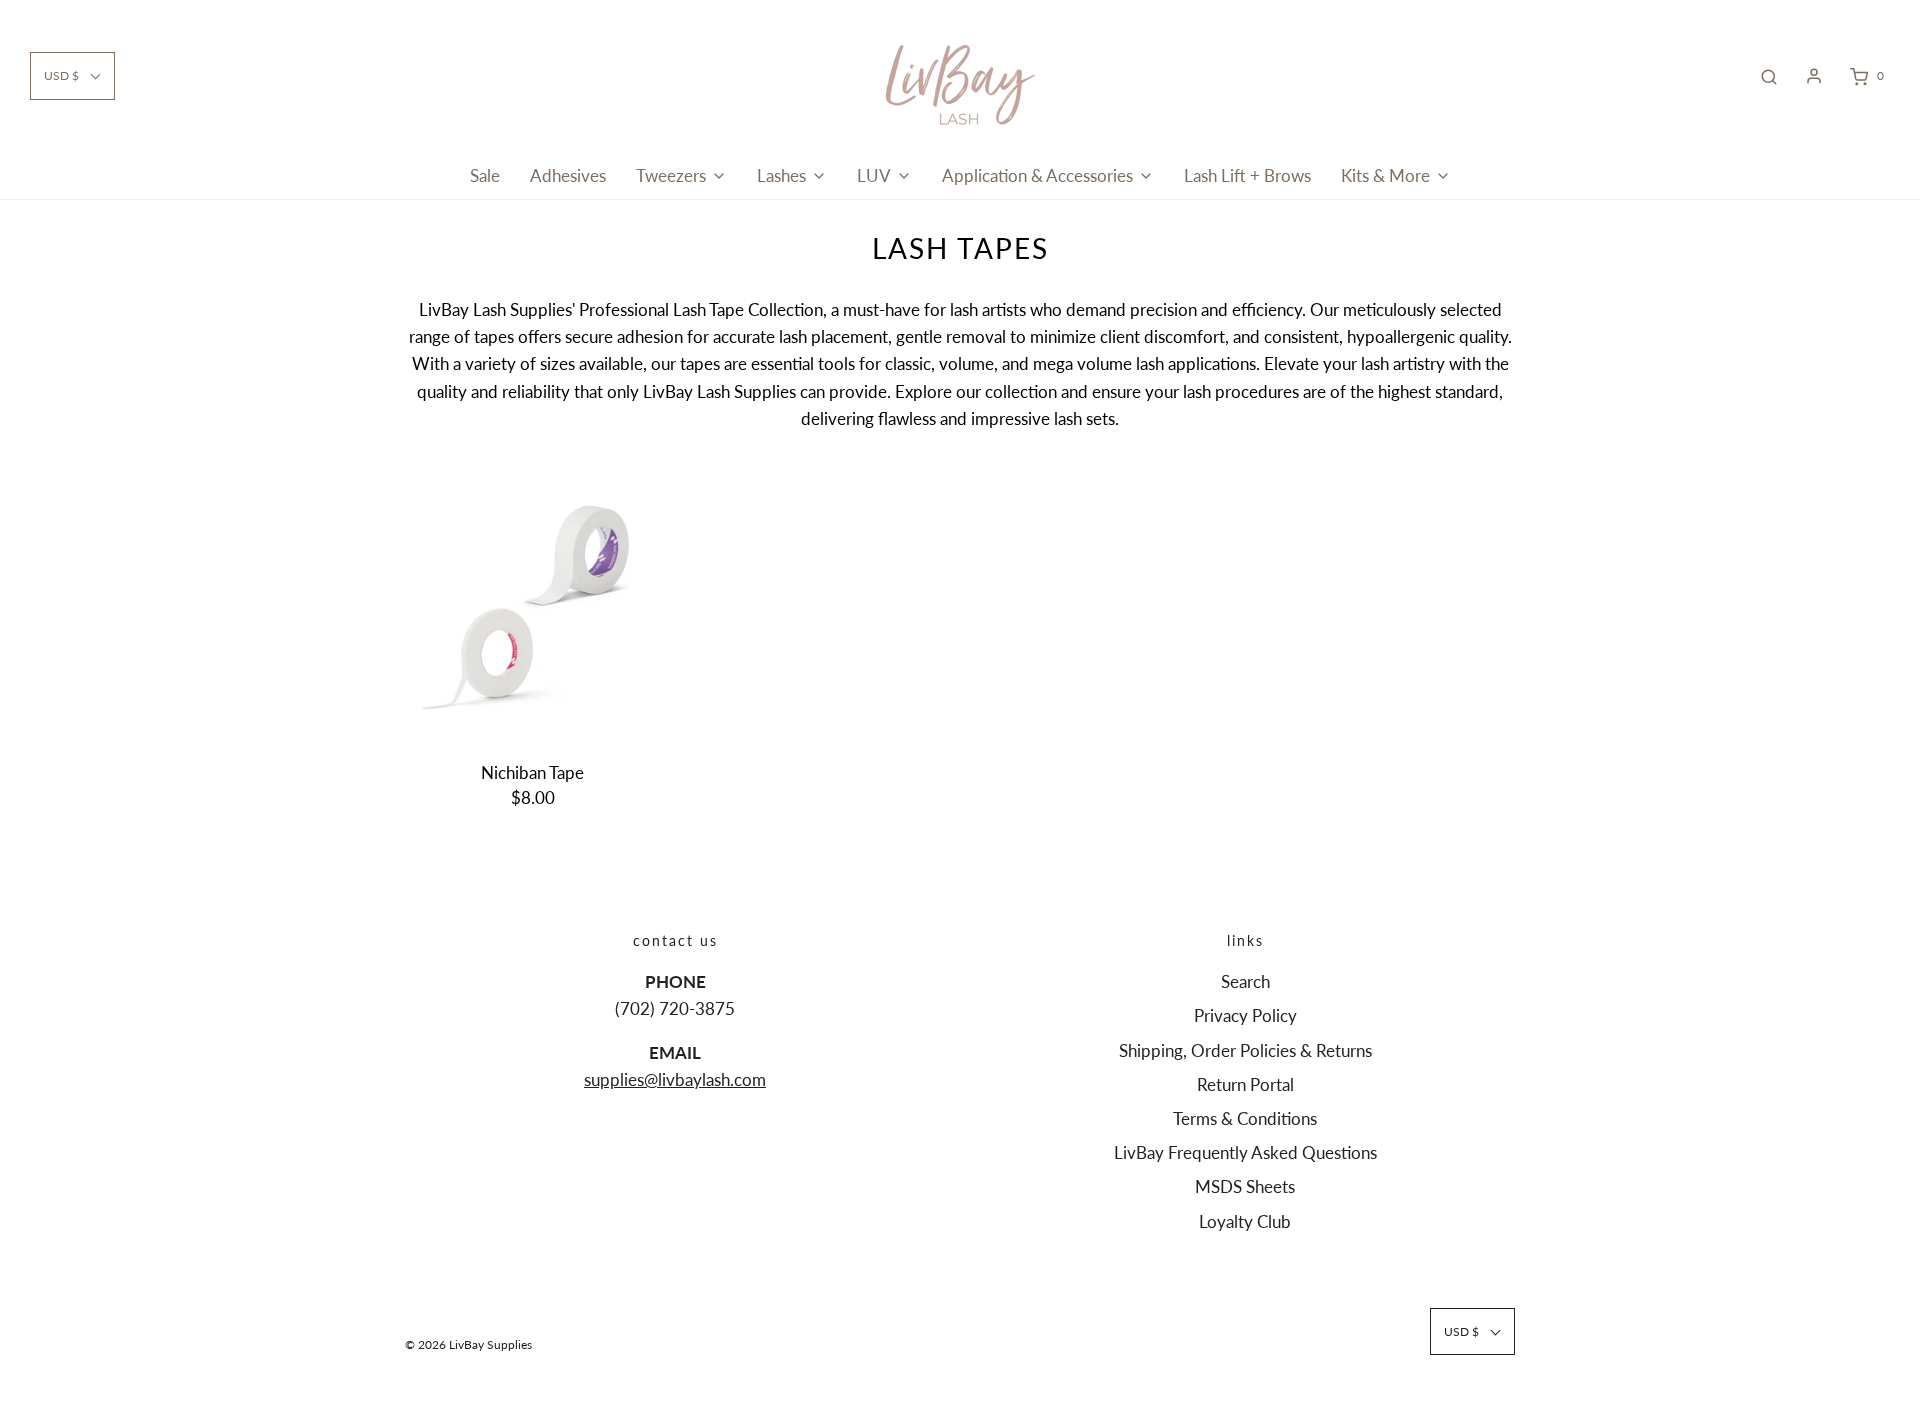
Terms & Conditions (1245, 1118)
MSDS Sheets (1245, 1186)
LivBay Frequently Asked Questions (1245, 1152)
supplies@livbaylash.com (675, 1079)
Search (1245, 981)
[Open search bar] (1769, 76)
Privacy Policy (1245, 1015)
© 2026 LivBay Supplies (468, 1344)
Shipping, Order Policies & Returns (1245, 1050)
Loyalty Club (1245, 1221)
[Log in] (1814, 76)
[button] (72, 75)
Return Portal (1245, 1084)
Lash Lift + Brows (1247, 175)
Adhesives (568, 175)
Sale (485, 175)
